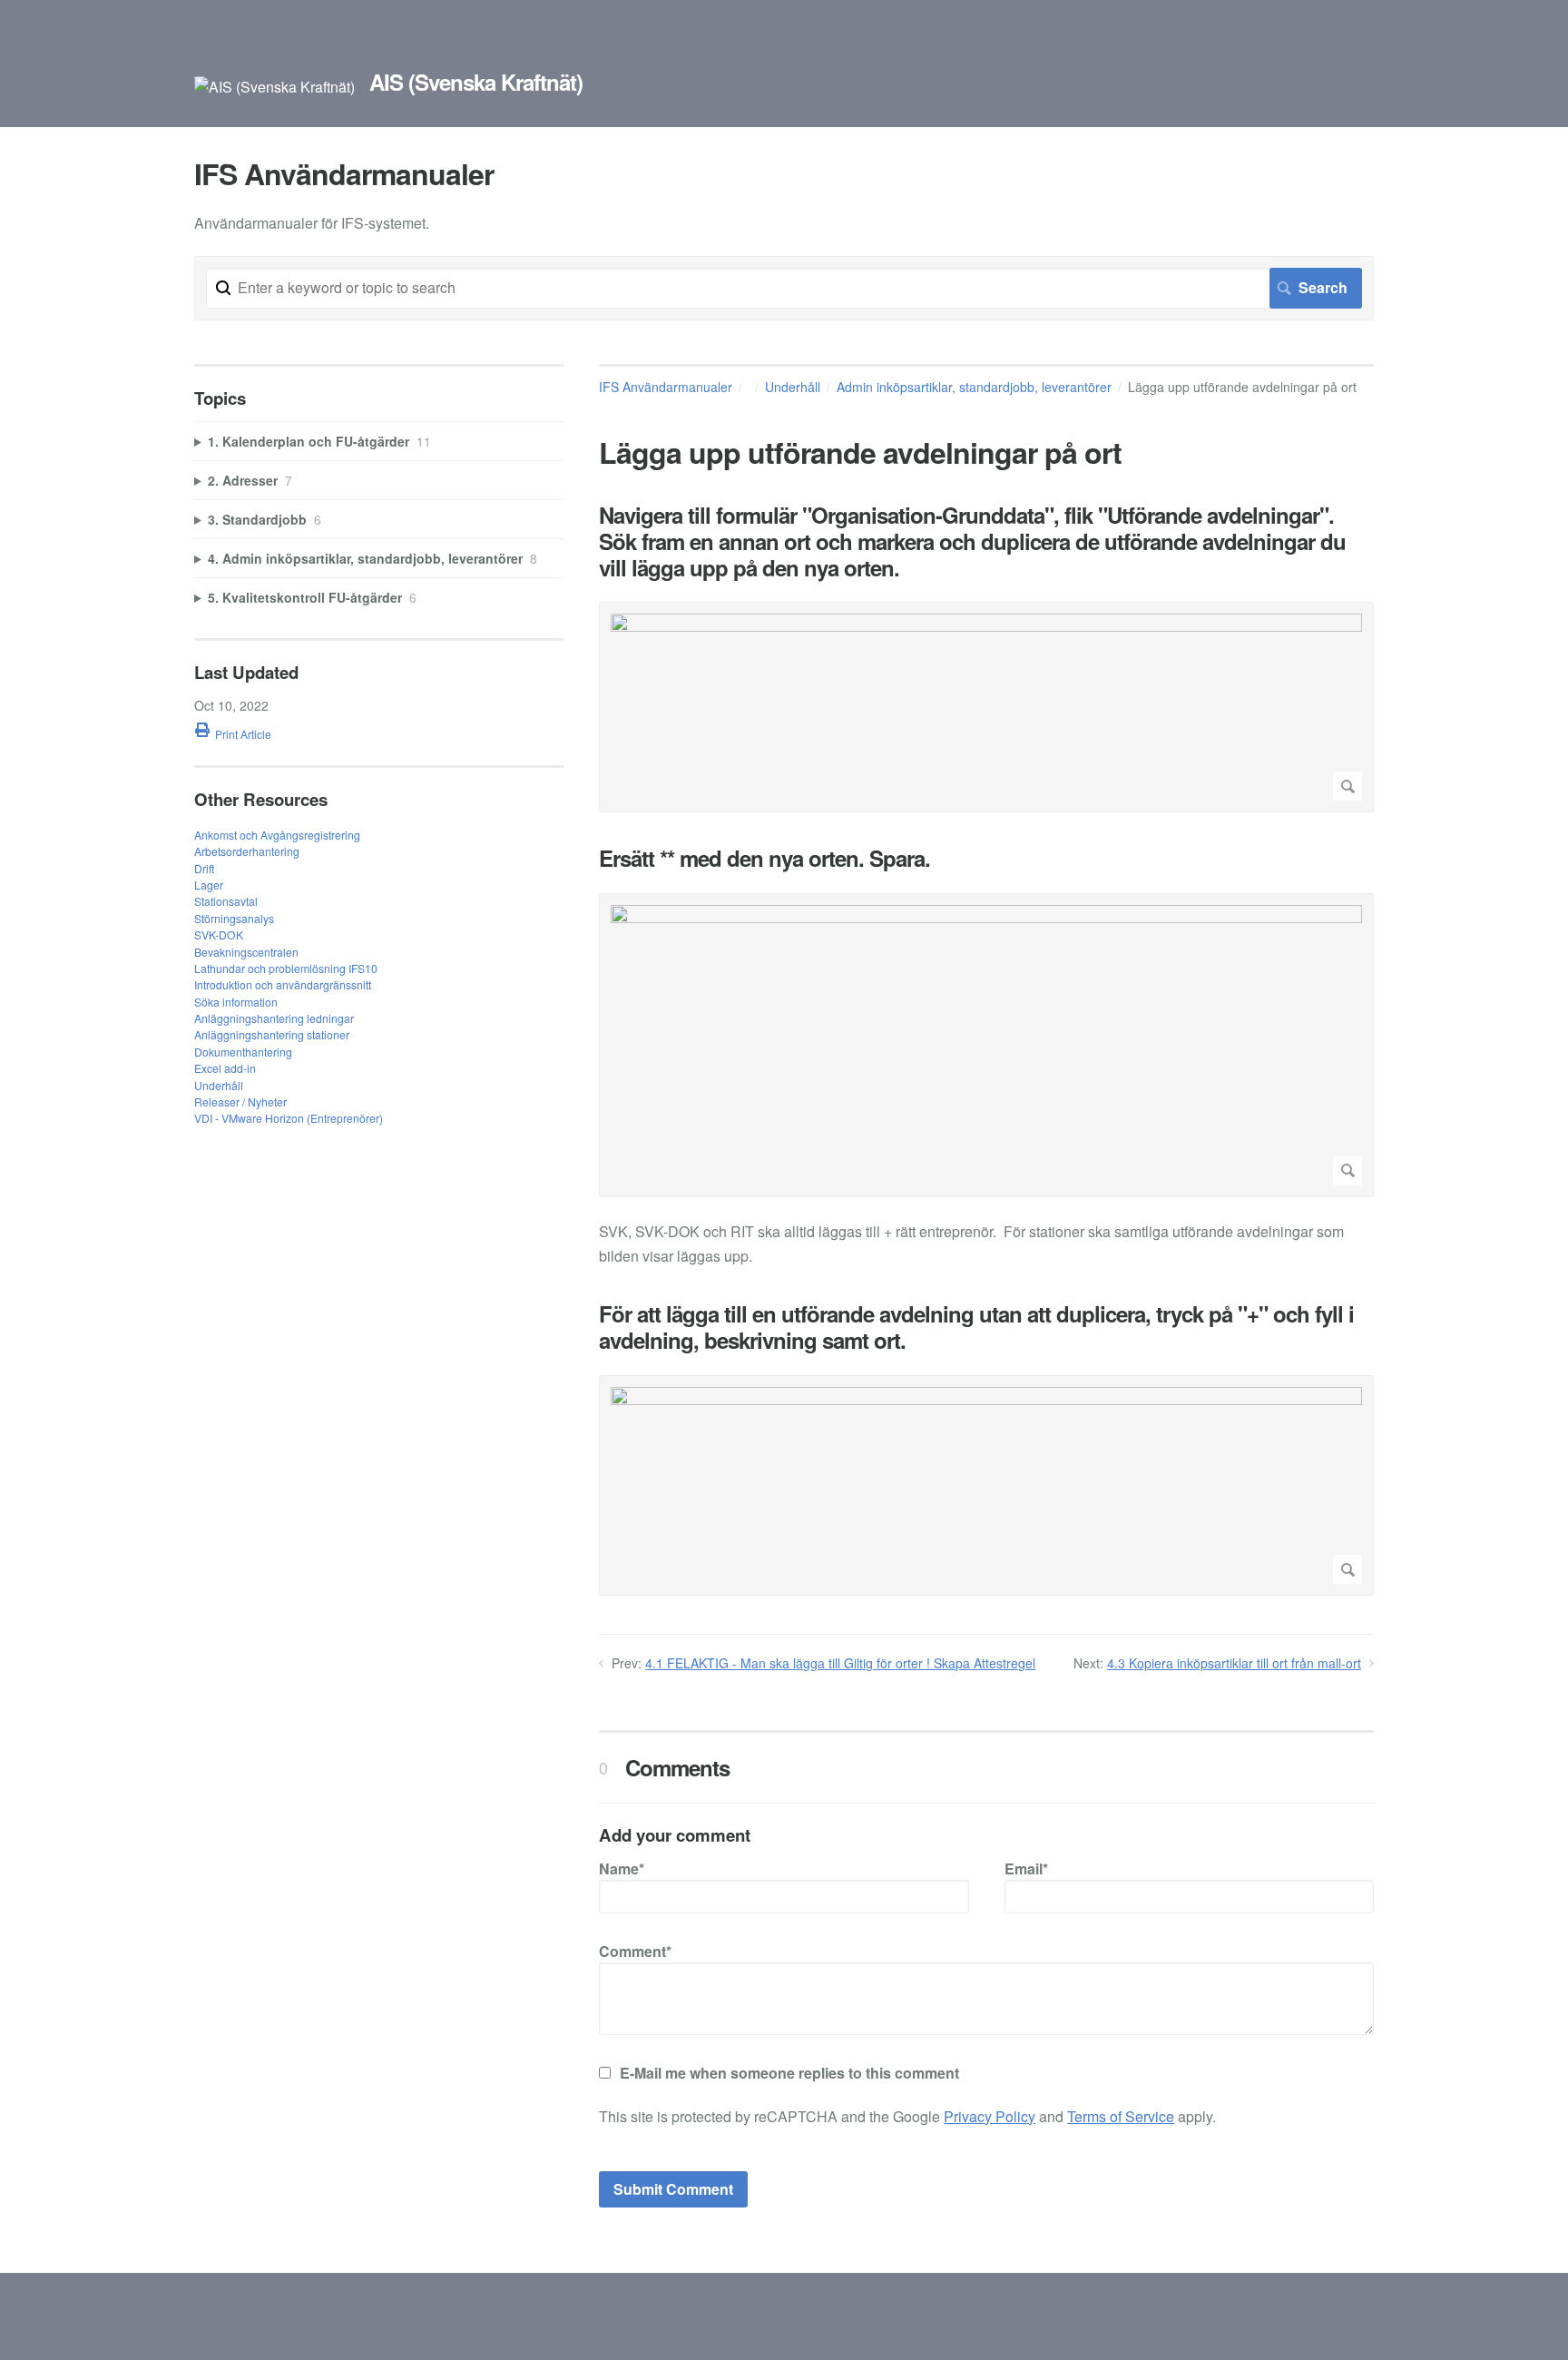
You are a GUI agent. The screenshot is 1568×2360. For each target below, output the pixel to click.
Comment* (635, 1951)
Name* (622, 1868)
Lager (209, 885)
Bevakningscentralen (246, 952)
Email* (1026, 1868)
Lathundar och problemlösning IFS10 (286, 968)
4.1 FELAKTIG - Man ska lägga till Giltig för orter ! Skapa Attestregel (840, 1663)
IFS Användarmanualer (666, 387)
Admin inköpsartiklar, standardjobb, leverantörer (974, 387)
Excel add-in (225, 1068)
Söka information (236, 1002)
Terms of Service (1121, 2116)
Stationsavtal (226, 901)
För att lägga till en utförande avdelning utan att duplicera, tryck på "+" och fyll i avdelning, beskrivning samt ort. (976, 1327)
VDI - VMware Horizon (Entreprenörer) (289, 1118)
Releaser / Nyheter (240, 1101)
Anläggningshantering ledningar (274, 1018)
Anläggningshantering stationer (272, 1034)
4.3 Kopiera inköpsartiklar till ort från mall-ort (1234, 1663)
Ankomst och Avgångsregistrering (277, 835)
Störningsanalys (234, 918)
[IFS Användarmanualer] (274, 87)
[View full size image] (986, 707)
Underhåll (793, 387)
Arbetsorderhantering (247, 851)
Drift (204, 868)
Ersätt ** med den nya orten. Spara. (764, 858)
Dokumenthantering (243, 1052)
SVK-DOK (219, 934)
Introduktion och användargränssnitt (283, 984)
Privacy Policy (990, 2116)
